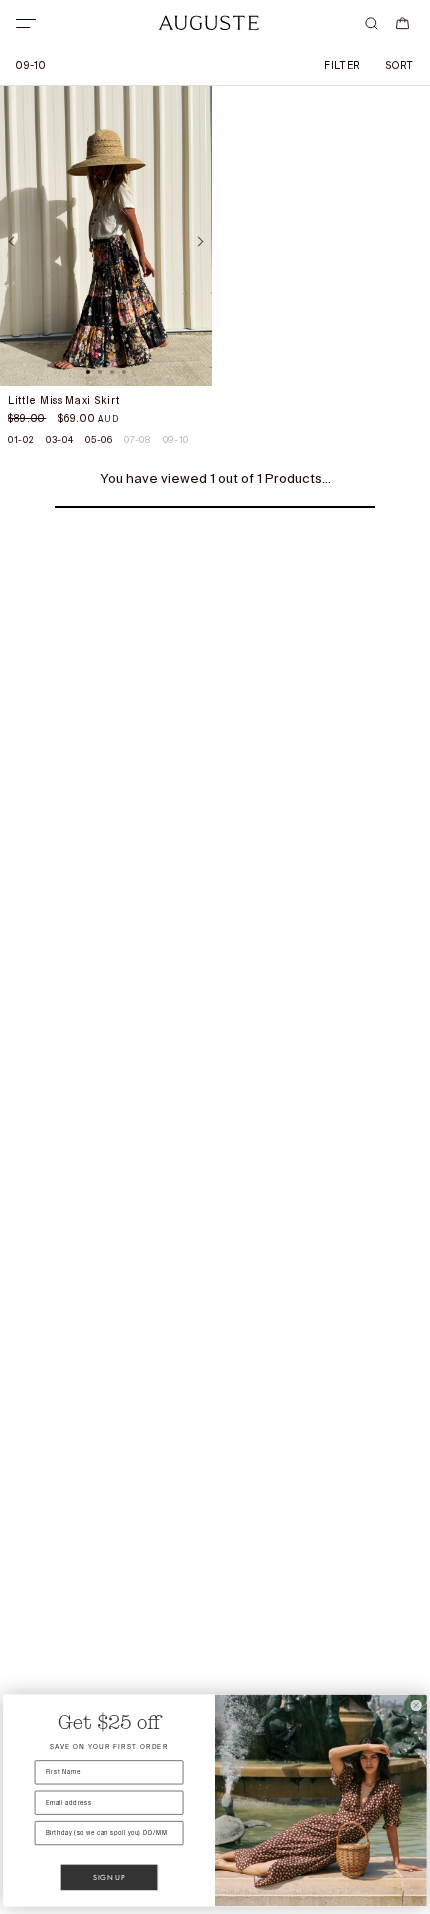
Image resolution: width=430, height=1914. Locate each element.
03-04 (59, 440)
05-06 (98, 440)
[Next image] (198, 241)
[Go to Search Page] (371, 23)
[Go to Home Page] (208, 23)
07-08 (137, 440)
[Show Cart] (402, 23)
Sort (399, 66)
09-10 (176, 440)
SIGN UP (109, 1877)
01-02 (21, 440)
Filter (342, 66)
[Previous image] (13, 241)
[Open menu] (26, 23)
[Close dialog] (415, 1705)
